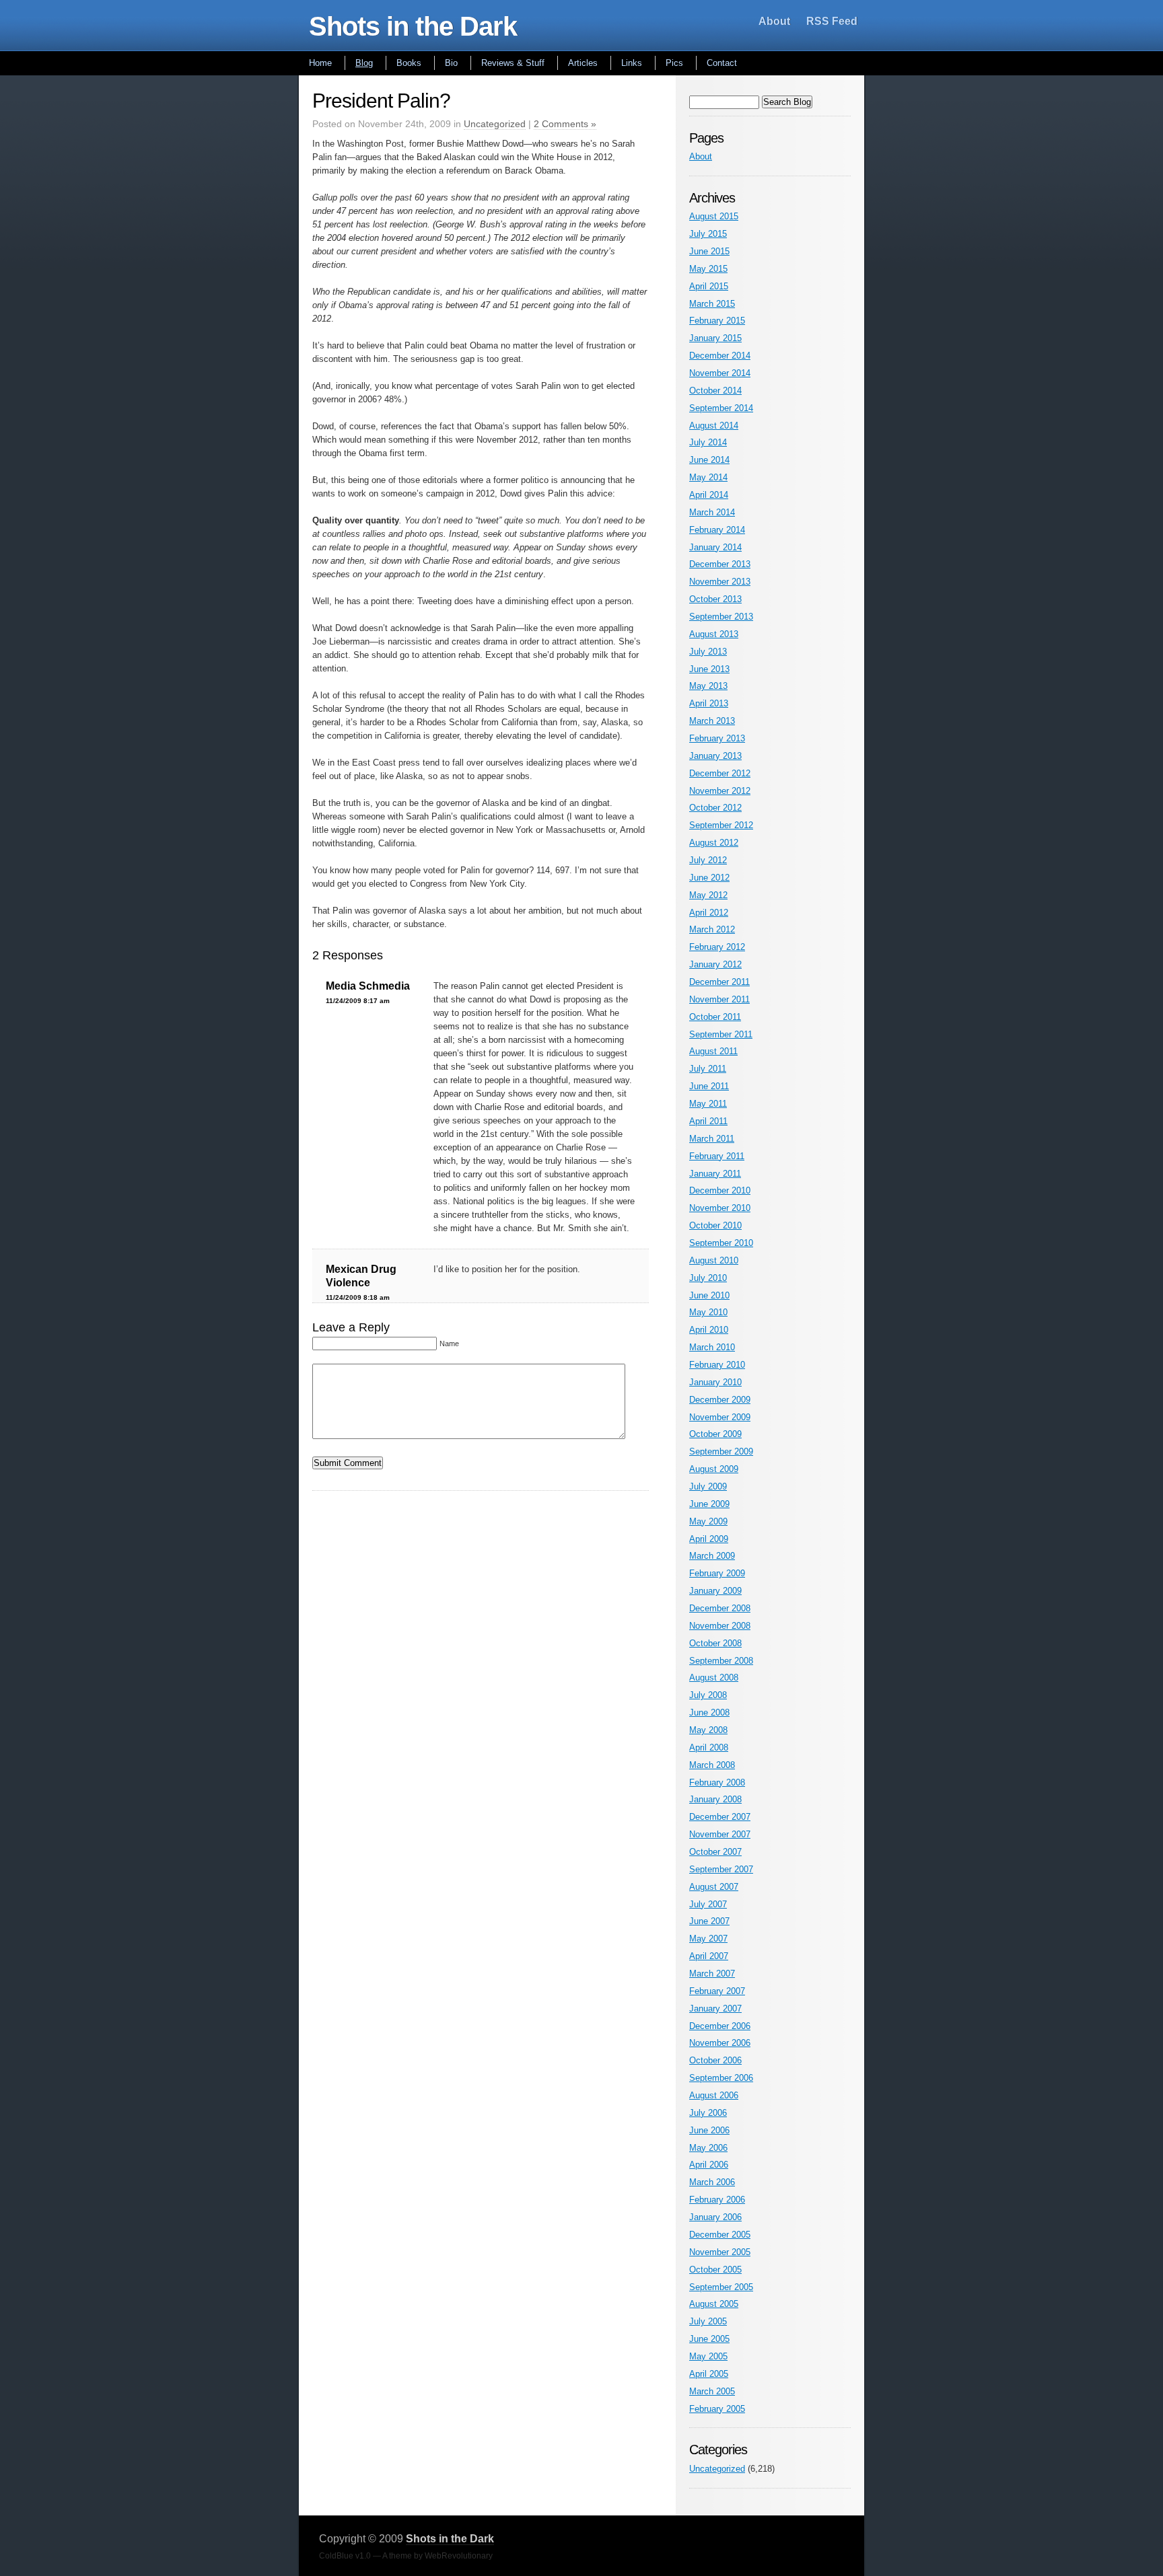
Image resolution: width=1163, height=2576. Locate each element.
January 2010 (715, 1382)
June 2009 (709, 1504)
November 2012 (720, 791)
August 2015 (714, 216)
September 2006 (721, 2078)
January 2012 (715, 964)
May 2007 (708, 1939)
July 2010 (708, 1278)
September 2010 (721, 1243)
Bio (451, 63)
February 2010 (717, 1365)
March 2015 (712, 304)
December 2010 (720, 1190)
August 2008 (714, 1678)
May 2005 (708, 2356)
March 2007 (712, 1974)
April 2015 (709, 286)
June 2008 (709, 1713)
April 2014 (709, 495)
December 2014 (720, 356)
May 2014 (708, 477)
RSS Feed (832, 21)
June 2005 (709, 2339)
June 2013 (709, 669)
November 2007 (720, 1834)
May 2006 (708, 2148)
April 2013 (709, 703)
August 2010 (714, 1260)
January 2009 (715, 1591)
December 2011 (719, 982)
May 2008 (708, 1730)
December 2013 (720, 564)
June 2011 (709, 1086)
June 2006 (709, 2130)
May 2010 (708, 1312)
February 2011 (717, 1156)
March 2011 (712, 1139)
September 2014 (721, 408)
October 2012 (715, 808)
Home (320, 63)
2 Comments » (565, 124)
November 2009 (720, 1417)
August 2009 (714, 1469)
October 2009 (715, 1434)
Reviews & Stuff (513, 63)
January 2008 (715, 1799)
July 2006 (708, 2113)
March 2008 (712, 1765)
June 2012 (709, 878)
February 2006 (717, 2200)
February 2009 (717, 1573)
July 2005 (708, 2321)
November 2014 (720, 373)
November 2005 (720, 2252)
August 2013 (714, 634)
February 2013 (717, 738)
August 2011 (713, 1051)
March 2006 (712, 2182)
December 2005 (720, 2235)
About (774, 21)
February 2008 (717, 1782)
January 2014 (715, 547)
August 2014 (714, 426)
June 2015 (709, 251)
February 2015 (717, 321)
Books (409, 63)
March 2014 (712, 512)
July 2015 (708, 234)
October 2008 (715, 1643)
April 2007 (709, 1956)
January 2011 (715, 1174)
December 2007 (720, 1817)
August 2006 (714, 2095)
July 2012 (708, 860)
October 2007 (715, 1852)
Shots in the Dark (413, 26)
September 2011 (721, 1034)
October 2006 (715, 2060)
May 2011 (708, 1104)
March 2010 (712, 1347)
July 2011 (708, 1069)
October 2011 (715, 1017)
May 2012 (708, 895)
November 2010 (720, 1208)
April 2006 (709, 2165)
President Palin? (381, 101)
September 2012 (721, 825)
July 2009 (708, 1486)
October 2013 (715, 599)
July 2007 (708, 1904)
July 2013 (708, 652)
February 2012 (717, 947)
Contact (722, 63)
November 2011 (719, 999)
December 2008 (720, 1608)
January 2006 (715, 2217)
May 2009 (708, 1521)
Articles (583, 63)
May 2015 (708, 269)
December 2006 (720, 2026)
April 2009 (709, 1539)
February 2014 (717, 530)
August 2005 (714, 2304)
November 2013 (720, 582)
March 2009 (712, 1556)
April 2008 (709, 1747)
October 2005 (715, 2270)
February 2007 (717, 1991)
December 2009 (720, 1400)
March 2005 (712, 2391)
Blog (364, 63)
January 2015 (715, 338)
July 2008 (708, 1695)
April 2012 (709, 913)
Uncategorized (495, 124)
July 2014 (708, 442)
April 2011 (708, 1121)
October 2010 (715, 1225)
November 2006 (720, 2043)
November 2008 (720, 1626)
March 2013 (712, 721)
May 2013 (708, 686)
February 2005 (717, 2409)
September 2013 (721, 617)
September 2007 (721, 1869)
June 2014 (709, 460)
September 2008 (721, 1661)
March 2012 (712, 929)
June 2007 (709, 1921)
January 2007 (715, 2009)
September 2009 (721, 1451)
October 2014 (715, 391)
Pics (674, 63)
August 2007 (714, 1887)
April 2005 (709, 2374)
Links (632, 63)
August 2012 (714, 843)
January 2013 (715, 756)
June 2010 (709, 1295)
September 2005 (721, 2287)
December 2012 (720, 773)
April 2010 (709, 1330)
